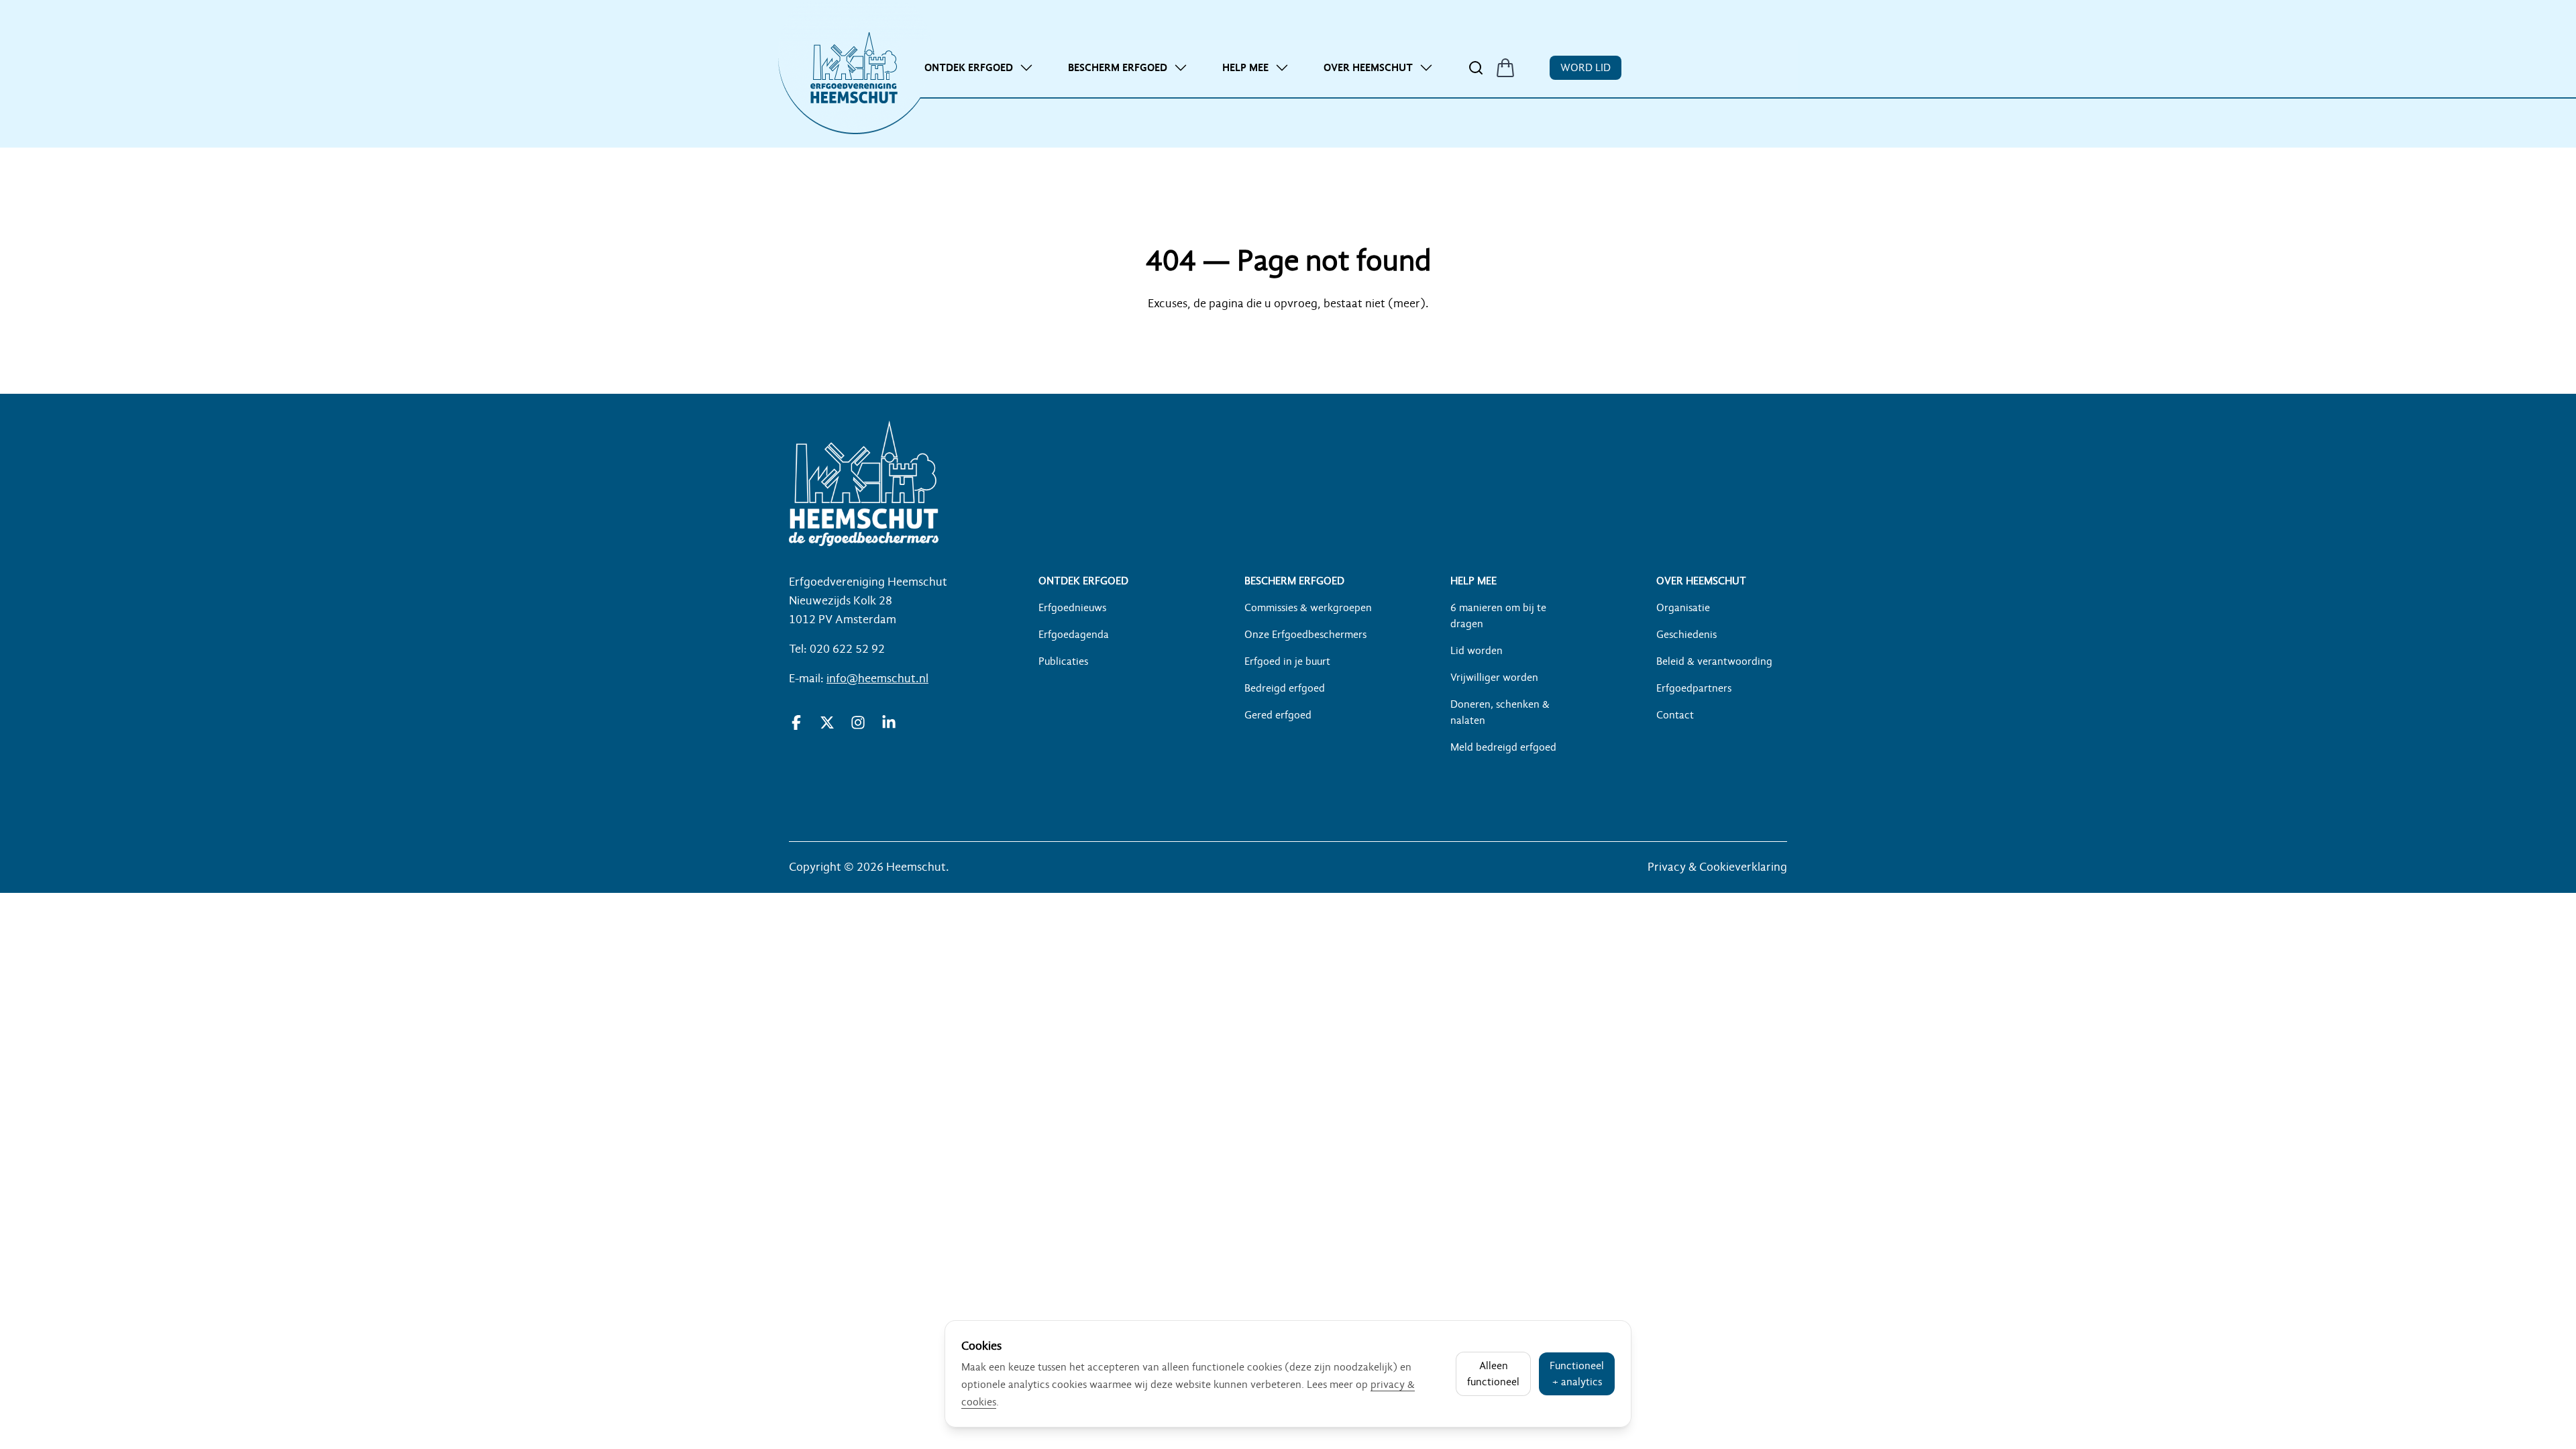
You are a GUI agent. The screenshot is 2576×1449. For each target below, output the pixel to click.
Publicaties (1063, 661)
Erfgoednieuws (1072, 608)
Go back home (1288, 343)
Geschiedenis (1686, 635)
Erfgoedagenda (1074, 635)
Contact (1675, 715)
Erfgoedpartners (1694, 688)
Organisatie (1683, 608)
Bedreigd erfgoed (1285, 688)
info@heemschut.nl (877, 679)
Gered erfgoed (1278, 715)
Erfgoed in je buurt (1287, 661)
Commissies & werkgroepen (1308, 608)
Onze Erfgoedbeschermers (1305, 635)
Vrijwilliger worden (1494, 678)
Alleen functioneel (1493, 1374)
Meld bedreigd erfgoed (1503, 747)
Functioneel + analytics (1577, 1374)
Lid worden (1477, 651)
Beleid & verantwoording (1714, 661)
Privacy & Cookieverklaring (1717, 867)
